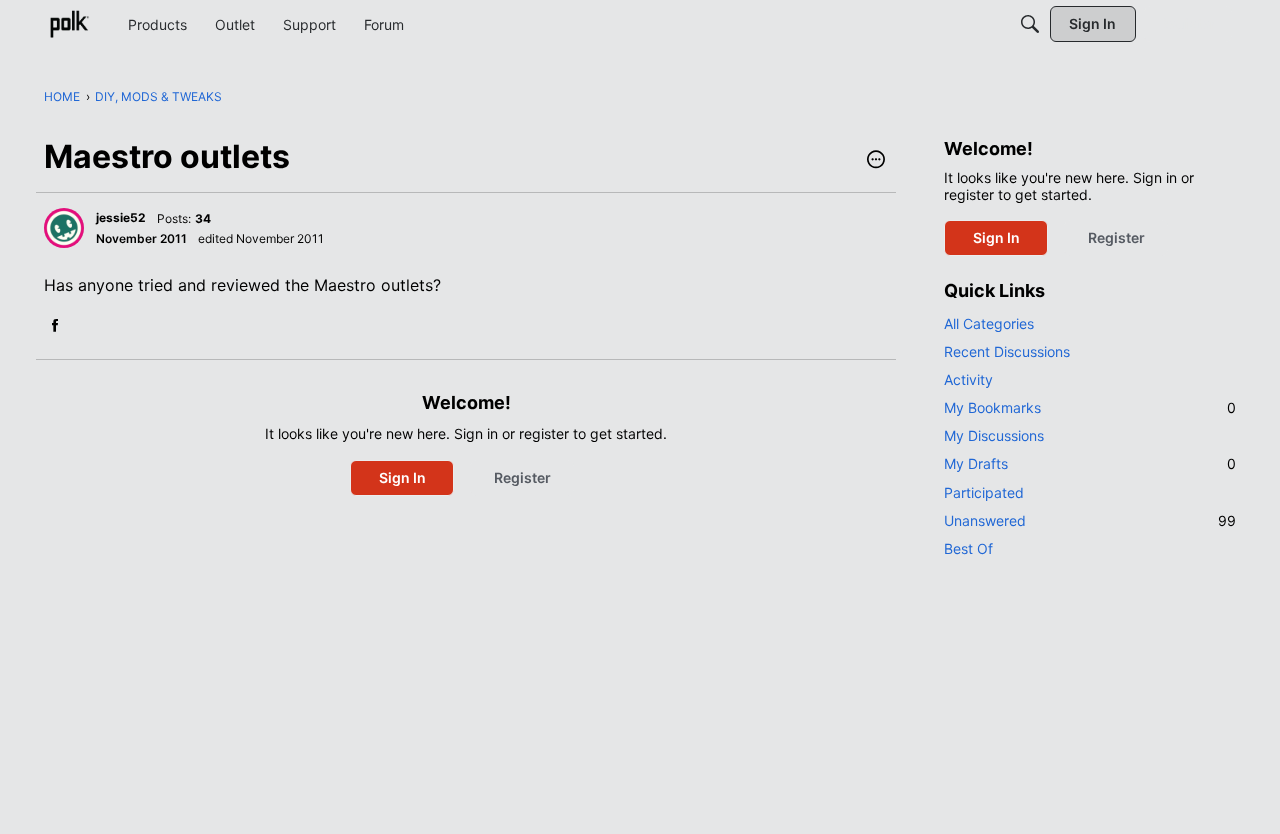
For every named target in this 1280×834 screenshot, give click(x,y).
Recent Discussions (1007, 351)
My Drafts (1090, 463)
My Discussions (994, 435)
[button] (876, 161)
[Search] (1030, 24)
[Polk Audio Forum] (69, 24)
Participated (984, 492)
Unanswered (1090, 520)
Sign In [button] (402, 477)
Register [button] (522, 477)
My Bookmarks (1090, 407)
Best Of (968, 548)
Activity (968, 379)
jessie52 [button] (121, 217)
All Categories (989, 323)
